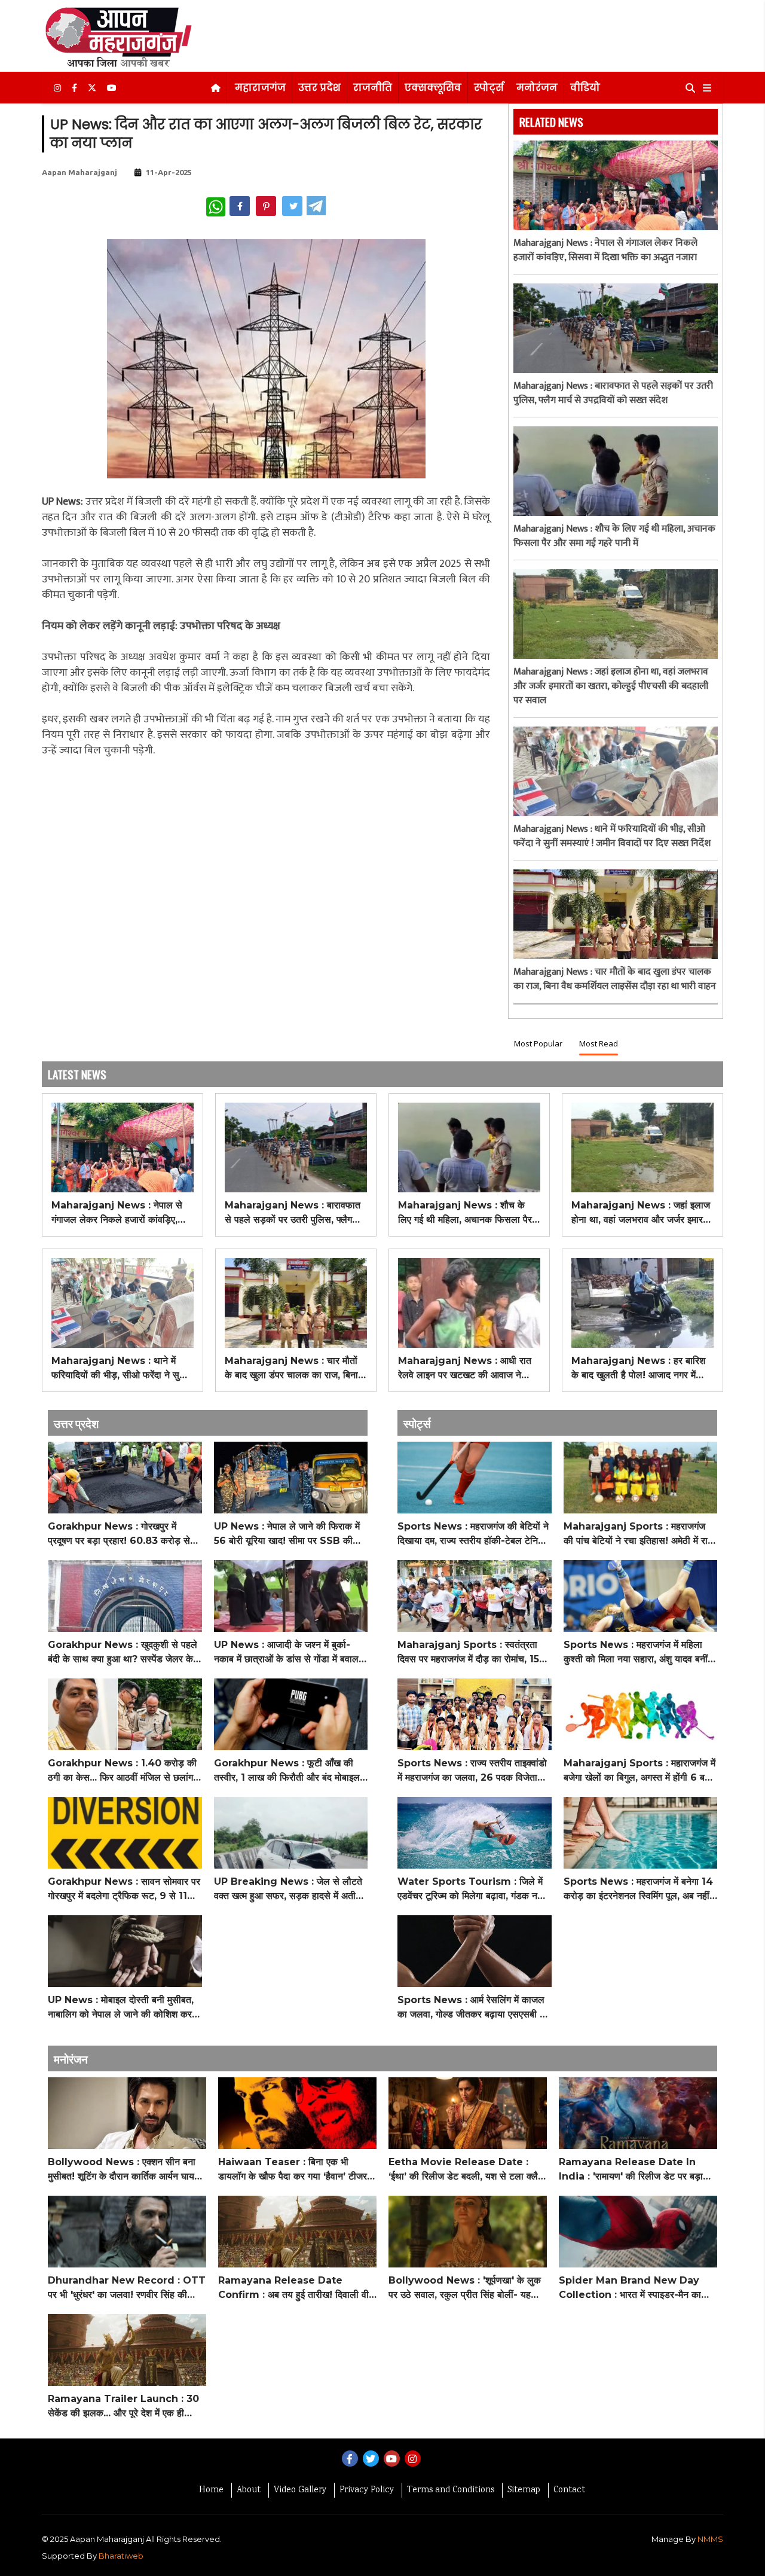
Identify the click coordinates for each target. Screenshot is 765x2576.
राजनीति (373, 88)
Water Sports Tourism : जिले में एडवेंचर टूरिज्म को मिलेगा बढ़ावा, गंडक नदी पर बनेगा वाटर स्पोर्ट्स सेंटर (471, 1890)
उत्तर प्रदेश (319, 88)
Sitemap (524, 2490)
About (249, 2490)
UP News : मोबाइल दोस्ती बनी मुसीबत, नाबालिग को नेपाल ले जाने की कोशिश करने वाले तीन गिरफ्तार (123, 2008)
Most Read (599, 1043)
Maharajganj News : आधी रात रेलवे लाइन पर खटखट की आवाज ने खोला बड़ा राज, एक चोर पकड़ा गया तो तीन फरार (465, 1369)
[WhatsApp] (216, 207)
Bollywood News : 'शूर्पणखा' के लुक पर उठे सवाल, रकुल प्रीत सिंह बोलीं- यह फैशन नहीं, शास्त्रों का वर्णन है (465, 2288)
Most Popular (538, 1043)
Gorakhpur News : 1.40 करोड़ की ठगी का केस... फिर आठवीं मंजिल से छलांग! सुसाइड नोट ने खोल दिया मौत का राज (122, 1771)
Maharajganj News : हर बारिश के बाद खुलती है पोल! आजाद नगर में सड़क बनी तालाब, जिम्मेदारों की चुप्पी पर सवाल (641, 1369)
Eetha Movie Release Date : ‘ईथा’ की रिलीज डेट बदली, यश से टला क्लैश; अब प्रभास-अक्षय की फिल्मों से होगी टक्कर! (467, 2170)
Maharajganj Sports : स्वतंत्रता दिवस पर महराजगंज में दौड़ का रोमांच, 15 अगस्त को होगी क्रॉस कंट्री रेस (468, 1653)
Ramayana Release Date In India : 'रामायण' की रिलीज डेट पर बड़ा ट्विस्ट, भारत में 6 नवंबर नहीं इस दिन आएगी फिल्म (635, 2170)
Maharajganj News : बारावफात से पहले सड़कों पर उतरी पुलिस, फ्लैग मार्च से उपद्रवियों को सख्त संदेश (613, 393)
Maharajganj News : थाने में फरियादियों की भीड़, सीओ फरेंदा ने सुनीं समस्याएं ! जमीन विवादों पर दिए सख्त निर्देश (612, 837)
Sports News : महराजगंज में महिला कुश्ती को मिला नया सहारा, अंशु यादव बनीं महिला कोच (636, 1653)
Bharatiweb (121, 2556)
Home (211, 2490)
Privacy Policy (367, 2490)
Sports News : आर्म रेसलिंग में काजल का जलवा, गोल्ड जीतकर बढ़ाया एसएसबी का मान (473, 2008)
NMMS (710, 2539)
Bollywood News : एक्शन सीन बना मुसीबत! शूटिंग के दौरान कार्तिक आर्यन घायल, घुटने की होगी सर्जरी (126, 2170)
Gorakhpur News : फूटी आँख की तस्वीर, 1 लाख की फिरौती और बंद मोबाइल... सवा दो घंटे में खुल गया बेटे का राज (290, 1771)
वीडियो (585, 88)
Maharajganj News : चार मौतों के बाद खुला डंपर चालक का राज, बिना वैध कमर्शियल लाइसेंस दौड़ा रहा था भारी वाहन (615, 979)
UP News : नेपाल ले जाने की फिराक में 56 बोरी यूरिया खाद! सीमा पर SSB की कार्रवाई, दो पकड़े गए (287, 1534)
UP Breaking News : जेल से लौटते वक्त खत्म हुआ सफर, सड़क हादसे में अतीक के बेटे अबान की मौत (288, 1890)
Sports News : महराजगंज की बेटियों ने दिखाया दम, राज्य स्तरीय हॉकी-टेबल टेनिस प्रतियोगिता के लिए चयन (473, 1534)
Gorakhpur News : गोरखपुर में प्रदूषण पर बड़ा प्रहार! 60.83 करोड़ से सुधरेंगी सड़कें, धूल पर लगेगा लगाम (119, 1534)
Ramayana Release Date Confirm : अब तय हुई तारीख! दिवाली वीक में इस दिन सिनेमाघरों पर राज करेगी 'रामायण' (297, 2288)
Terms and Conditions (451, 2490)
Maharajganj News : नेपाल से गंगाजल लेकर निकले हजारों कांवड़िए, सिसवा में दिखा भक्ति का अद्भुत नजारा (605, 251)
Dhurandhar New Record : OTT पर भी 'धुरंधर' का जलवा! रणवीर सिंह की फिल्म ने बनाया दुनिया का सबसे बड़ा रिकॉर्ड (127, 2288)
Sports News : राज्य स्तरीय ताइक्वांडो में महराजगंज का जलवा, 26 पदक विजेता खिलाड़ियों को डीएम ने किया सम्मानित (472, 1771)
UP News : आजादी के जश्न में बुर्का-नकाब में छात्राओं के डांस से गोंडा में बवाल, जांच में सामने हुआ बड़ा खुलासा (287, 1653)
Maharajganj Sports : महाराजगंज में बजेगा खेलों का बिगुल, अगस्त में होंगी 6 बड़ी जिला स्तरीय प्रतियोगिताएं (639, 1771)
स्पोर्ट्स (489, 88)
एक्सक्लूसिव (433, 88)
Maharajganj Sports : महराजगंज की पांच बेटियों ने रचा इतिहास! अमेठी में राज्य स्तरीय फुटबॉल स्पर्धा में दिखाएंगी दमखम (640, 1534)
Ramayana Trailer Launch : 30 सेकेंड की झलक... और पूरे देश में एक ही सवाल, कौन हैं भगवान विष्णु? (123, 2407)
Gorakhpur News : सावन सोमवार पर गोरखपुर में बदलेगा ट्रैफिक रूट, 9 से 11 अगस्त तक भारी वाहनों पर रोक (124, 1890)
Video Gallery (300, 2490)
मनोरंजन (537, 88)
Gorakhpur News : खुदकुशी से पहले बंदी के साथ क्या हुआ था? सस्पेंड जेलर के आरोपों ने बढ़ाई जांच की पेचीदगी (123, 1653)
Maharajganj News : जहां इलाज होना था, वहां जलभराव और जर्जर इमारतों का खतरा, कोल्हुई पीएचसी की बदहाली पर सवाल (611, 686)
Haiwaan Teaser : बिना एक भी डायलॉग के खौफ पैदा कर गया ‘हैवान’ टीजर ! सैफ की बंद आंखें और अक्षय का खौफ (296, 2170)
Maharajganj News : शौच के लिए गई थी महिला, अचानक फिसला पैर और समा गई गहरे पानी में (614, 536)
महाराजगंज (260, 88)
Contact (569, 2490)
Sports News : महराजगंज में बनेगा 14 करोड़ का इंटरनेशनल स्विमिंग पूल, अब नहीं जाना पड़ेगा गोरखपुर (638, 1890)
